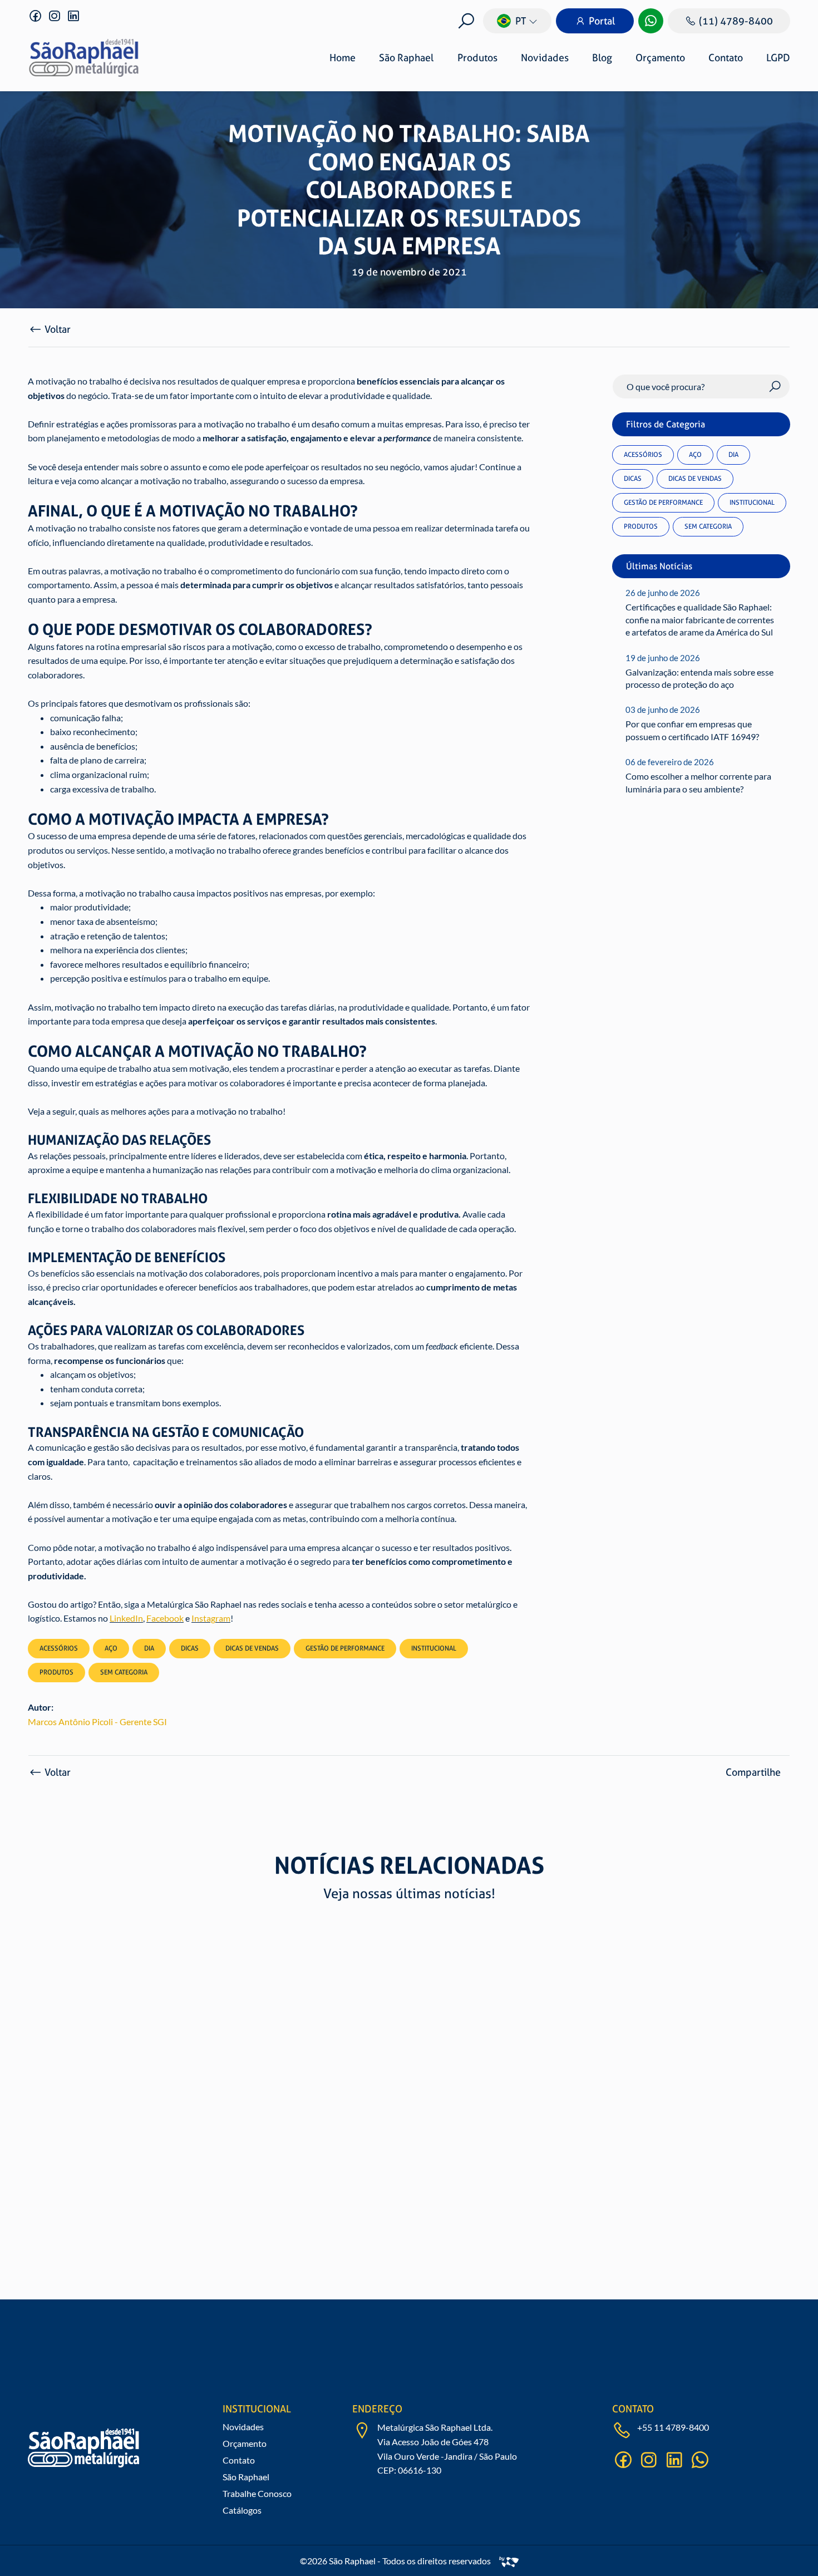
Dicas (633, 479)
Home (343, 58)
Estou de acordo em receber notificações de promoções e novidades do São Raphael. (409, 2389)
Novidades (545, 58)
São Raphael (406, 58)
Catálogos (242, 2510)
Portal (602, 21)
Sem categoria (708, 526)
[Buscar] (466, 21)
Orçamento (660, 58)
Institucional (752, 503)
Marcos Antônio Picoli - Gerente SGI (97, 1722)
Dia (733, 455)
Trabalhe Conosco (257, 2493)
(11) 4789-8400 (736, 21)
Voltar (58, 329)
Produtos (477, 58)
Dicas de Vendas (695, 479)
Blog (602, 58)
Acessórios (643, 455)
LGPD (778, 58)
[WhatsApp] (651, 21)
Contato (726, 58)
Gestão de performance (663, 503)
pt (521, 21)
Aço (695, 455)
